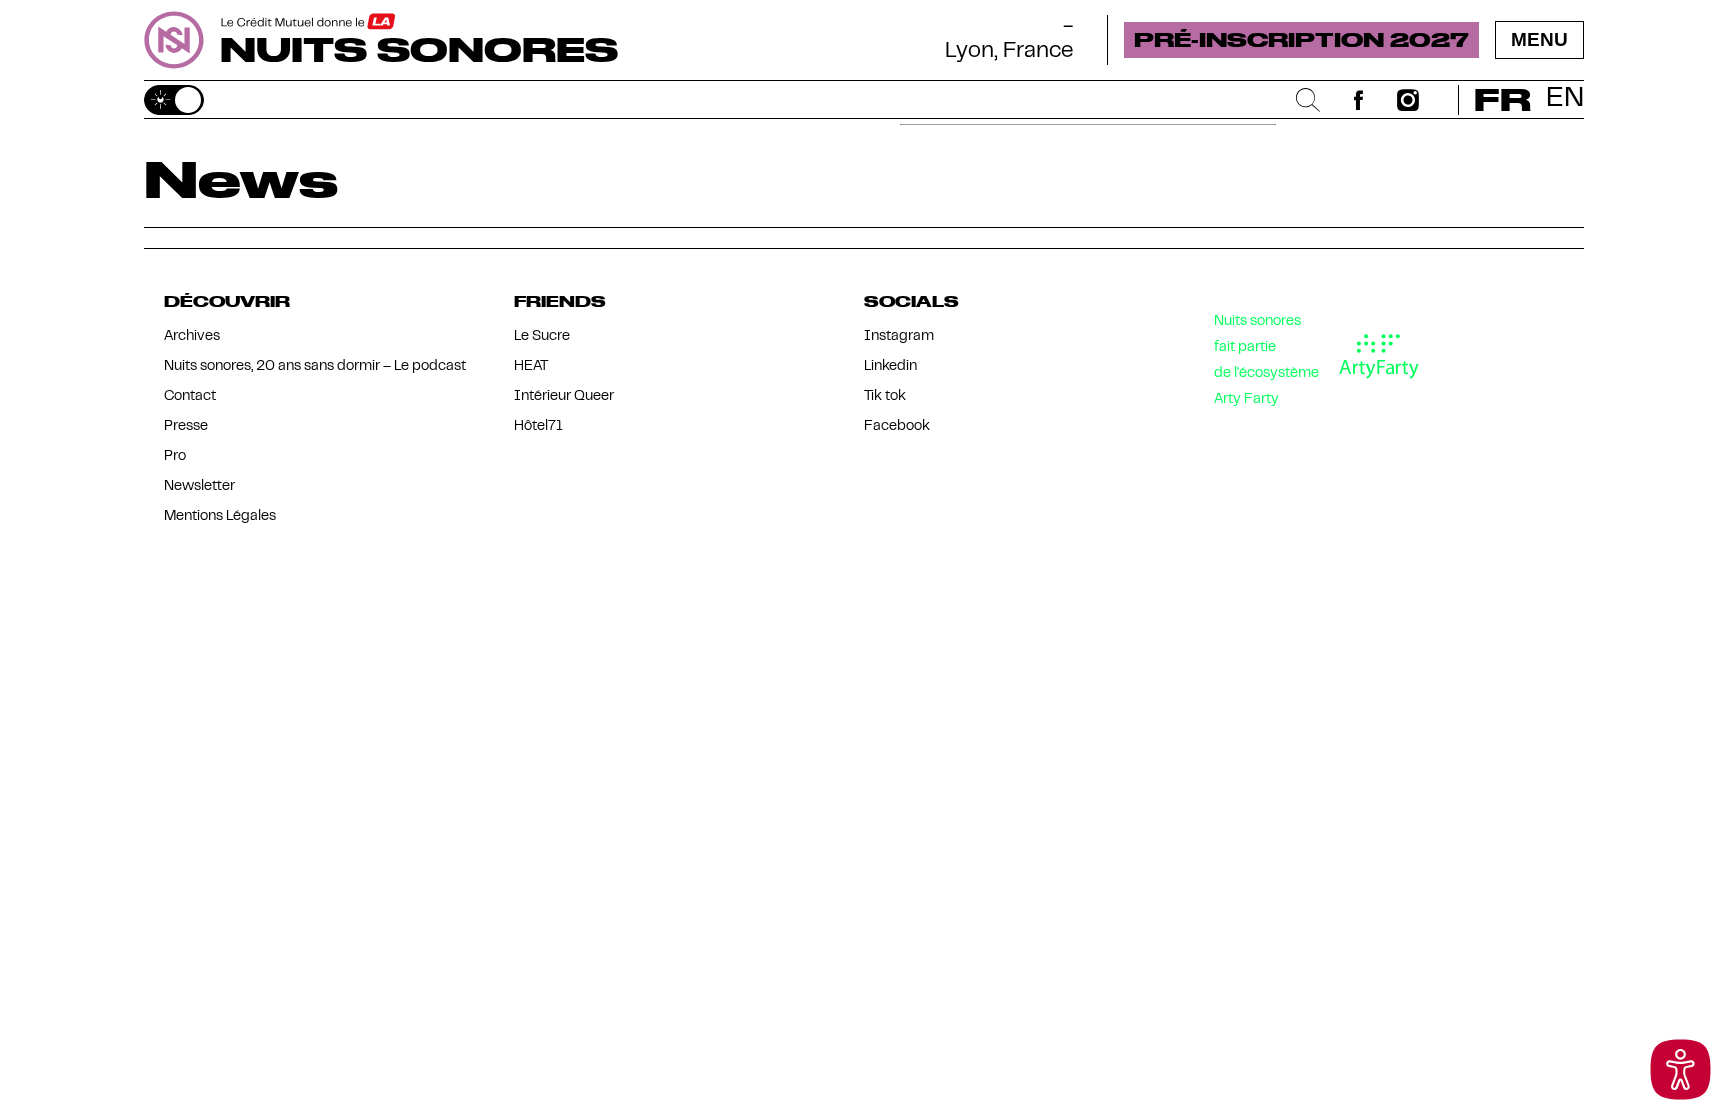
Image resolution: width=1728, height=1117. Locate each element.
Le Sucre (542, 336)
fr (1502, 99)
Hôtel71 (538, 426)
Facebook (897, 426)
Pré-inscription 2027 (1301, 39)
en (1565, 99)
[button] (1680, 1069)
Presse (186, 426)
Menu (1539, 39)
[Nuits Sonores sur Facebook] (1358, 100)
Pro (175, 456)
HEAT (531, 366)
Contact (190, 396)
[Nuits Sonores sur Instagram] (1408, 100)
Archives (192, 336)
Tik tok (885, 396)
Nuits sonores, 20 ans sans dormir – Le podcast (315, 366)
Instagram (899, 336)
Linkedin (890, 366)
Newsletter (199, 486)
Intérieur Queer (564, 396)
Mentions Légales (220, 516)
